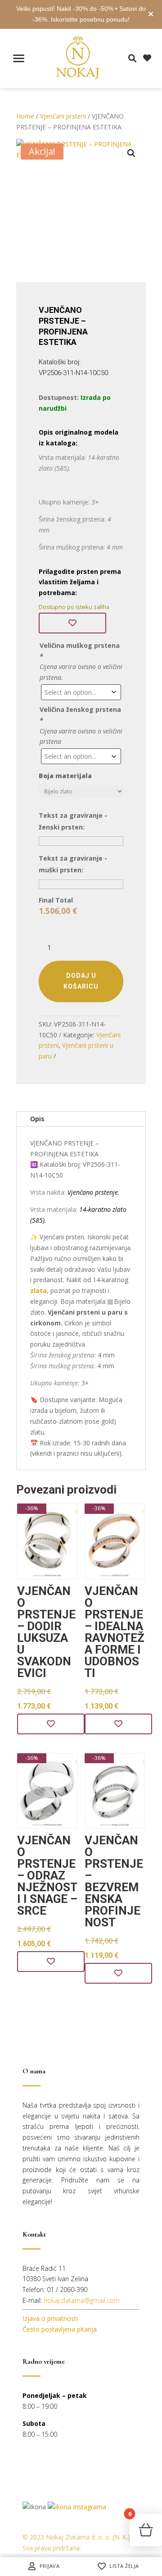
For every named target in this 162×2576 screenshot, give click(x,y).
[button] (131, 153)
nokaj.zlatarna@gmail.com (82, 2300)
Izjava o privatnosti (50, 2318)
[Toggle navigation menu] (19, 58)
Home (25, 116)
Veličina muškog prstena (80, 651)
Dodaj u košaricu (81, 981)
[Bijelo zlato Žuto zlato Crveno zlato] (81, 794)
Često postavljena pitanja (60, 2329)
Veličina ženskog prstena (80, 715)
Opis (37, 1119)
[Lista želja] (72, 623)
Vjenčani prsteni (63, 116)
